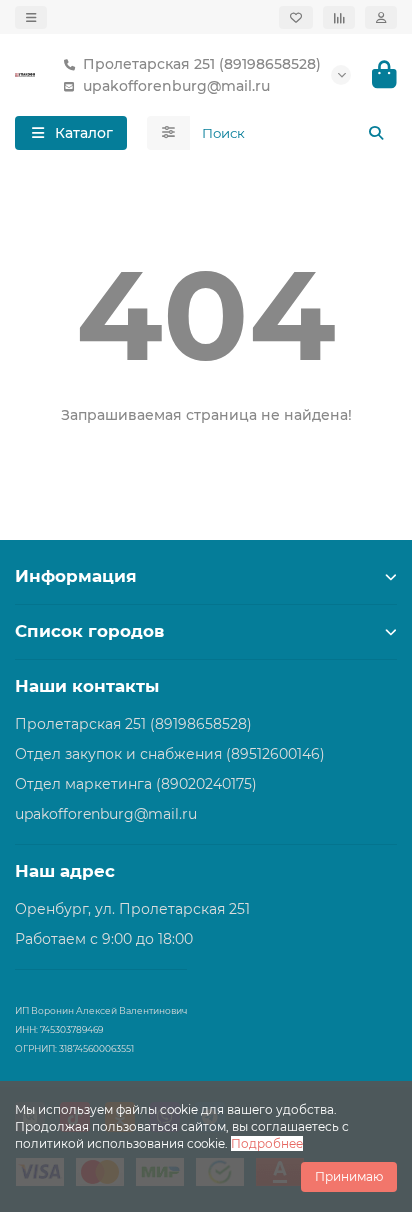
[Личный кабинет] (381, 17)
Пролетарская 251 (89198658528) (202, 64)
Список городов (89, 631)
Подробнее (267, 1143)
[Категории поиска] (168, 133)
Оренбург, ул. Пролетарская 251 (132, 909)
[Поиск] (376, 133)
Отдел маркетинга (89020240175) (136, 784)
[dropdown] (31, 17)
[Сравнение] (339, 17)
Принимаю (349, 1176)
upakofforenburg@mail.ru (176, 86)
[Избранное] (296, 17)
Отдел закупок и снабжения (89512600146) (170, 754)
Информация (76, 576)
